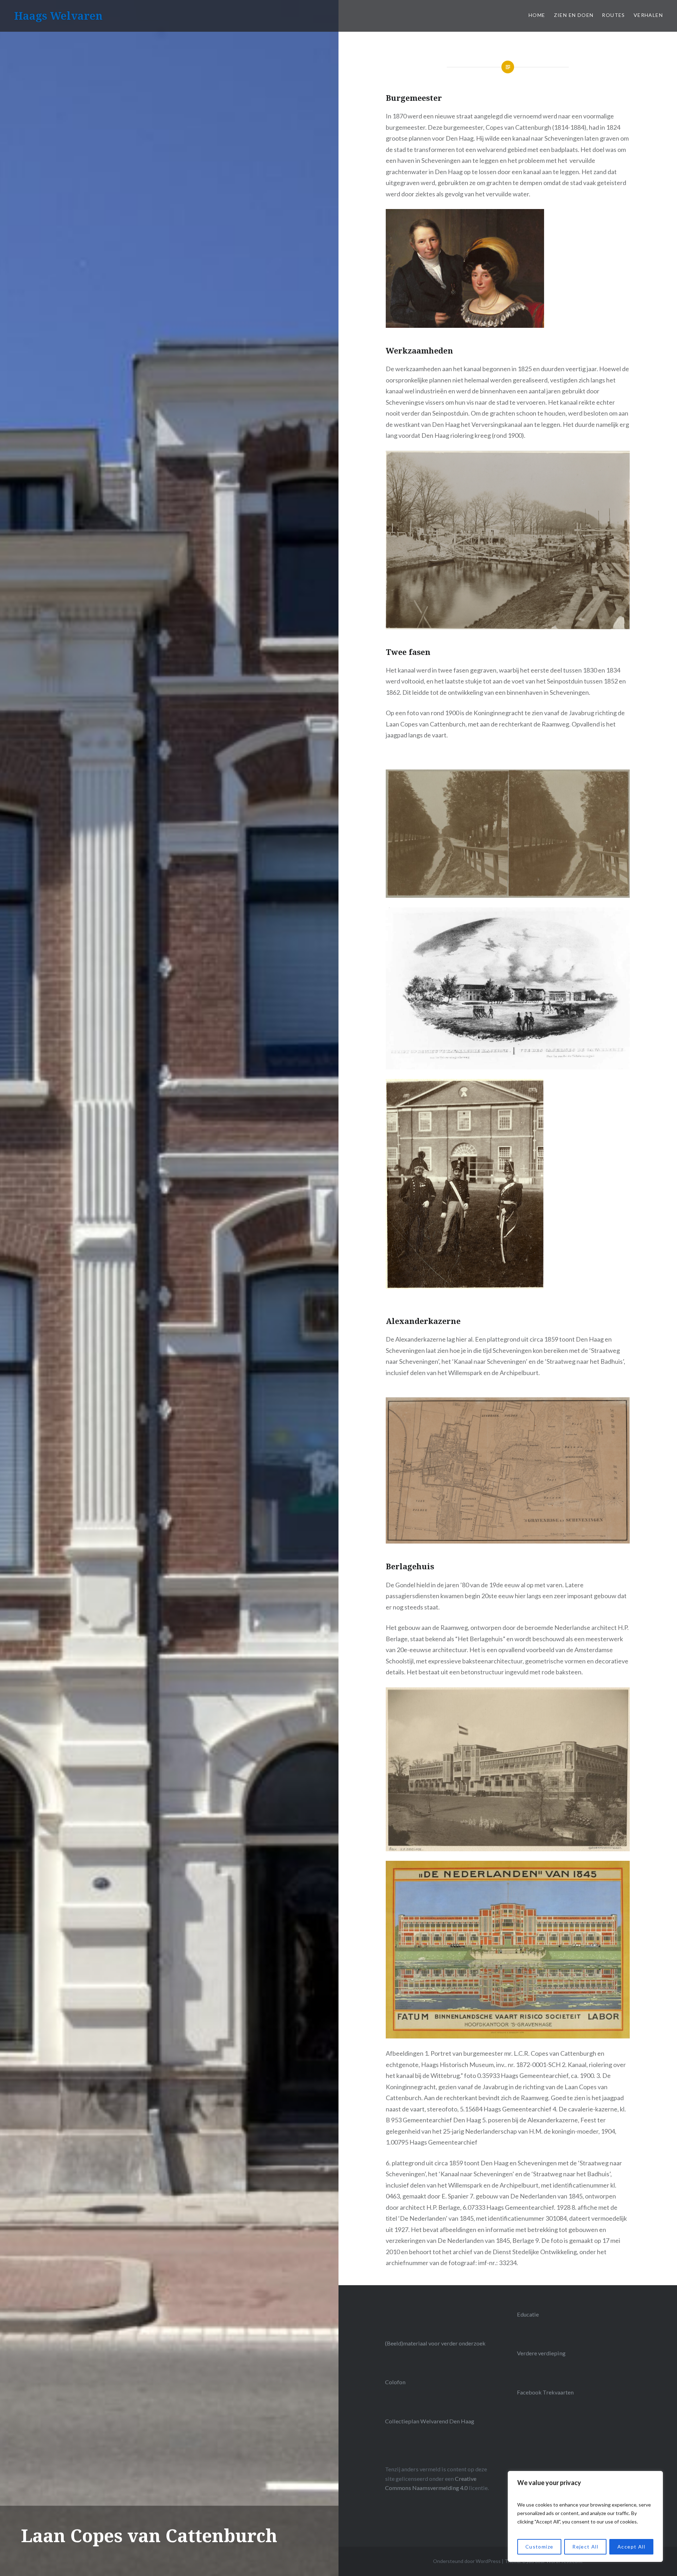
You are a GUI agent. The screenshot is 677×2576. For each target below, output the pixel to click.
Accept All (631, 2547)
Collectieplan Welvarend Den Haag (430, 2421)
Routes (613, 15)
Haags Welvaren (58, 16)
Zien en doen (574, 15)
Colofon (395, 2382)
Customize (539, 2547)
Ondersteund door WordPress (467, 2561)
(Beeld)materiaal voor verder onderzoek (435, 2343)
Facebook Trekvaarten (545, 2392)
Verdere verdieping (541, 2353)
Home (537, 15)
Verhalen (648, 15)
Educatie (528, 2314)
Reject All (585, 2547)
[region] (585, 2516)
